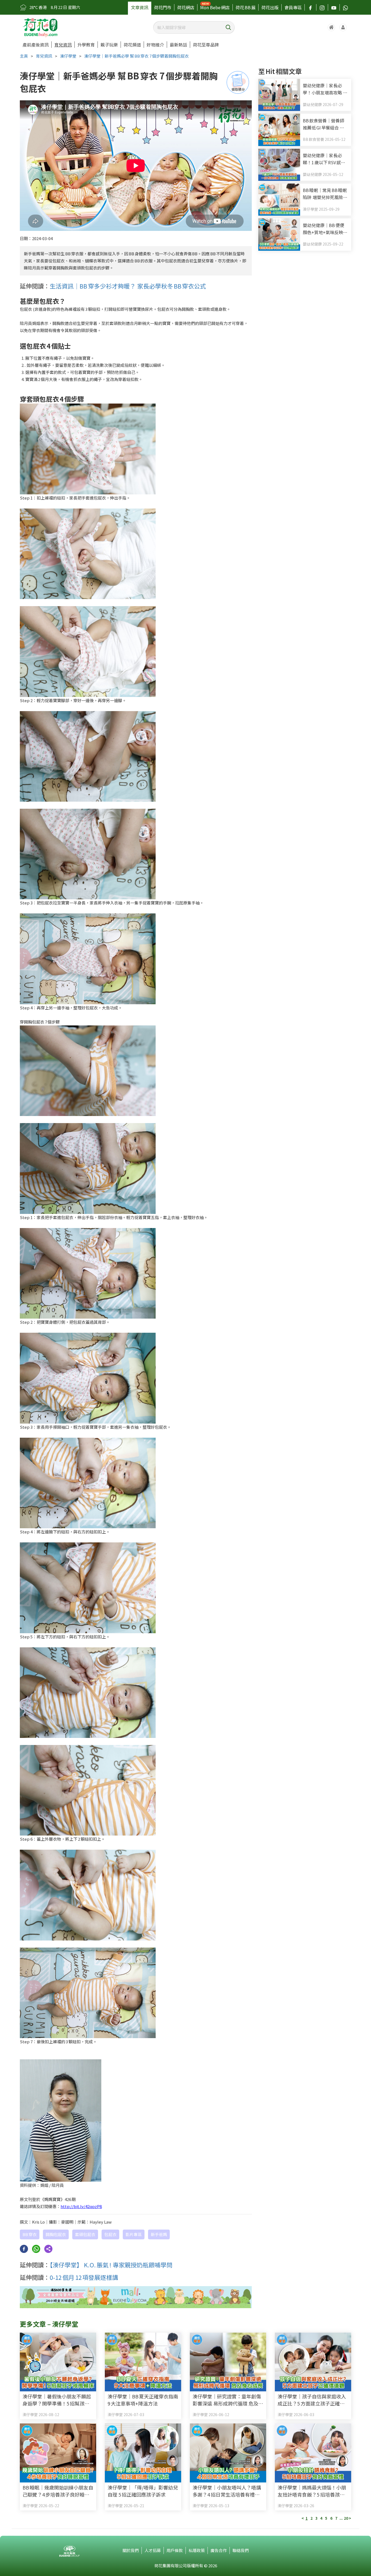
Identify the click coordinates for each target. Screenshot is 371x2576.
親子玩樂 (109, 45)
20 (346, 2518)
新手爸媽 (159, 2234)
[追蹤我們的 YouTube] (334, 7)
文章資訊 (140, 7)
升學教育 (86, 45)
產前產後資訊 (36, 45)
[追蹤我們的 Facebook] (310, 7)
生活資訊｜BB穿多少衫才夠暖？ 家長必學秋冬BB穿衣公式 (128, 286)
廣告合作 (219, 2550)
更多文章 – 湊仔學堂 (49, 2324)
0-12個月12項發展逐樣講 (84, 2277)
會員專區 (293, 7)
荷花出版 (270, 7)
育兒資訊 (63, 45)
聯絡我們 (241, 2550)
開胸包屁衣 (56, 2234)
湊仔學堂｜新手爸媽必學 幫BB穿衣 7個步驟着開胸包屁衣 (136, 56)
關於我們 (131, 2550)
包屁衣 (110, 2234)
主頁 (24, 56)
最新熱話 (178, 45)
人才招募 (153, 2550)
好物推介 (155, 45)
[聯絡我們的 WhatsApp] (345, 7)
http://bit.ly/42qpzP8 (81, 2206)
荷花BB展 (246, 7)
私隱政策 (197, 2550)
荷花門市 (163, 7)
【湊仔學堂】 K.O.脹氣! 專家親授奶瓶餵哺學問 (111, 2265)
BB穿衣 (30, 2234)
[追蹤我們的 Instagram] (322, 7)
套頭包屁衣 (85, 2234)
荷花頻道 (132, 45)
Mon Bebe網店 (215, 7)
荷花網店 (186, 7)
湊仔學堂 (68, 56)
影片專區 (134, 2234)
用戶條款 (175, 2550)
